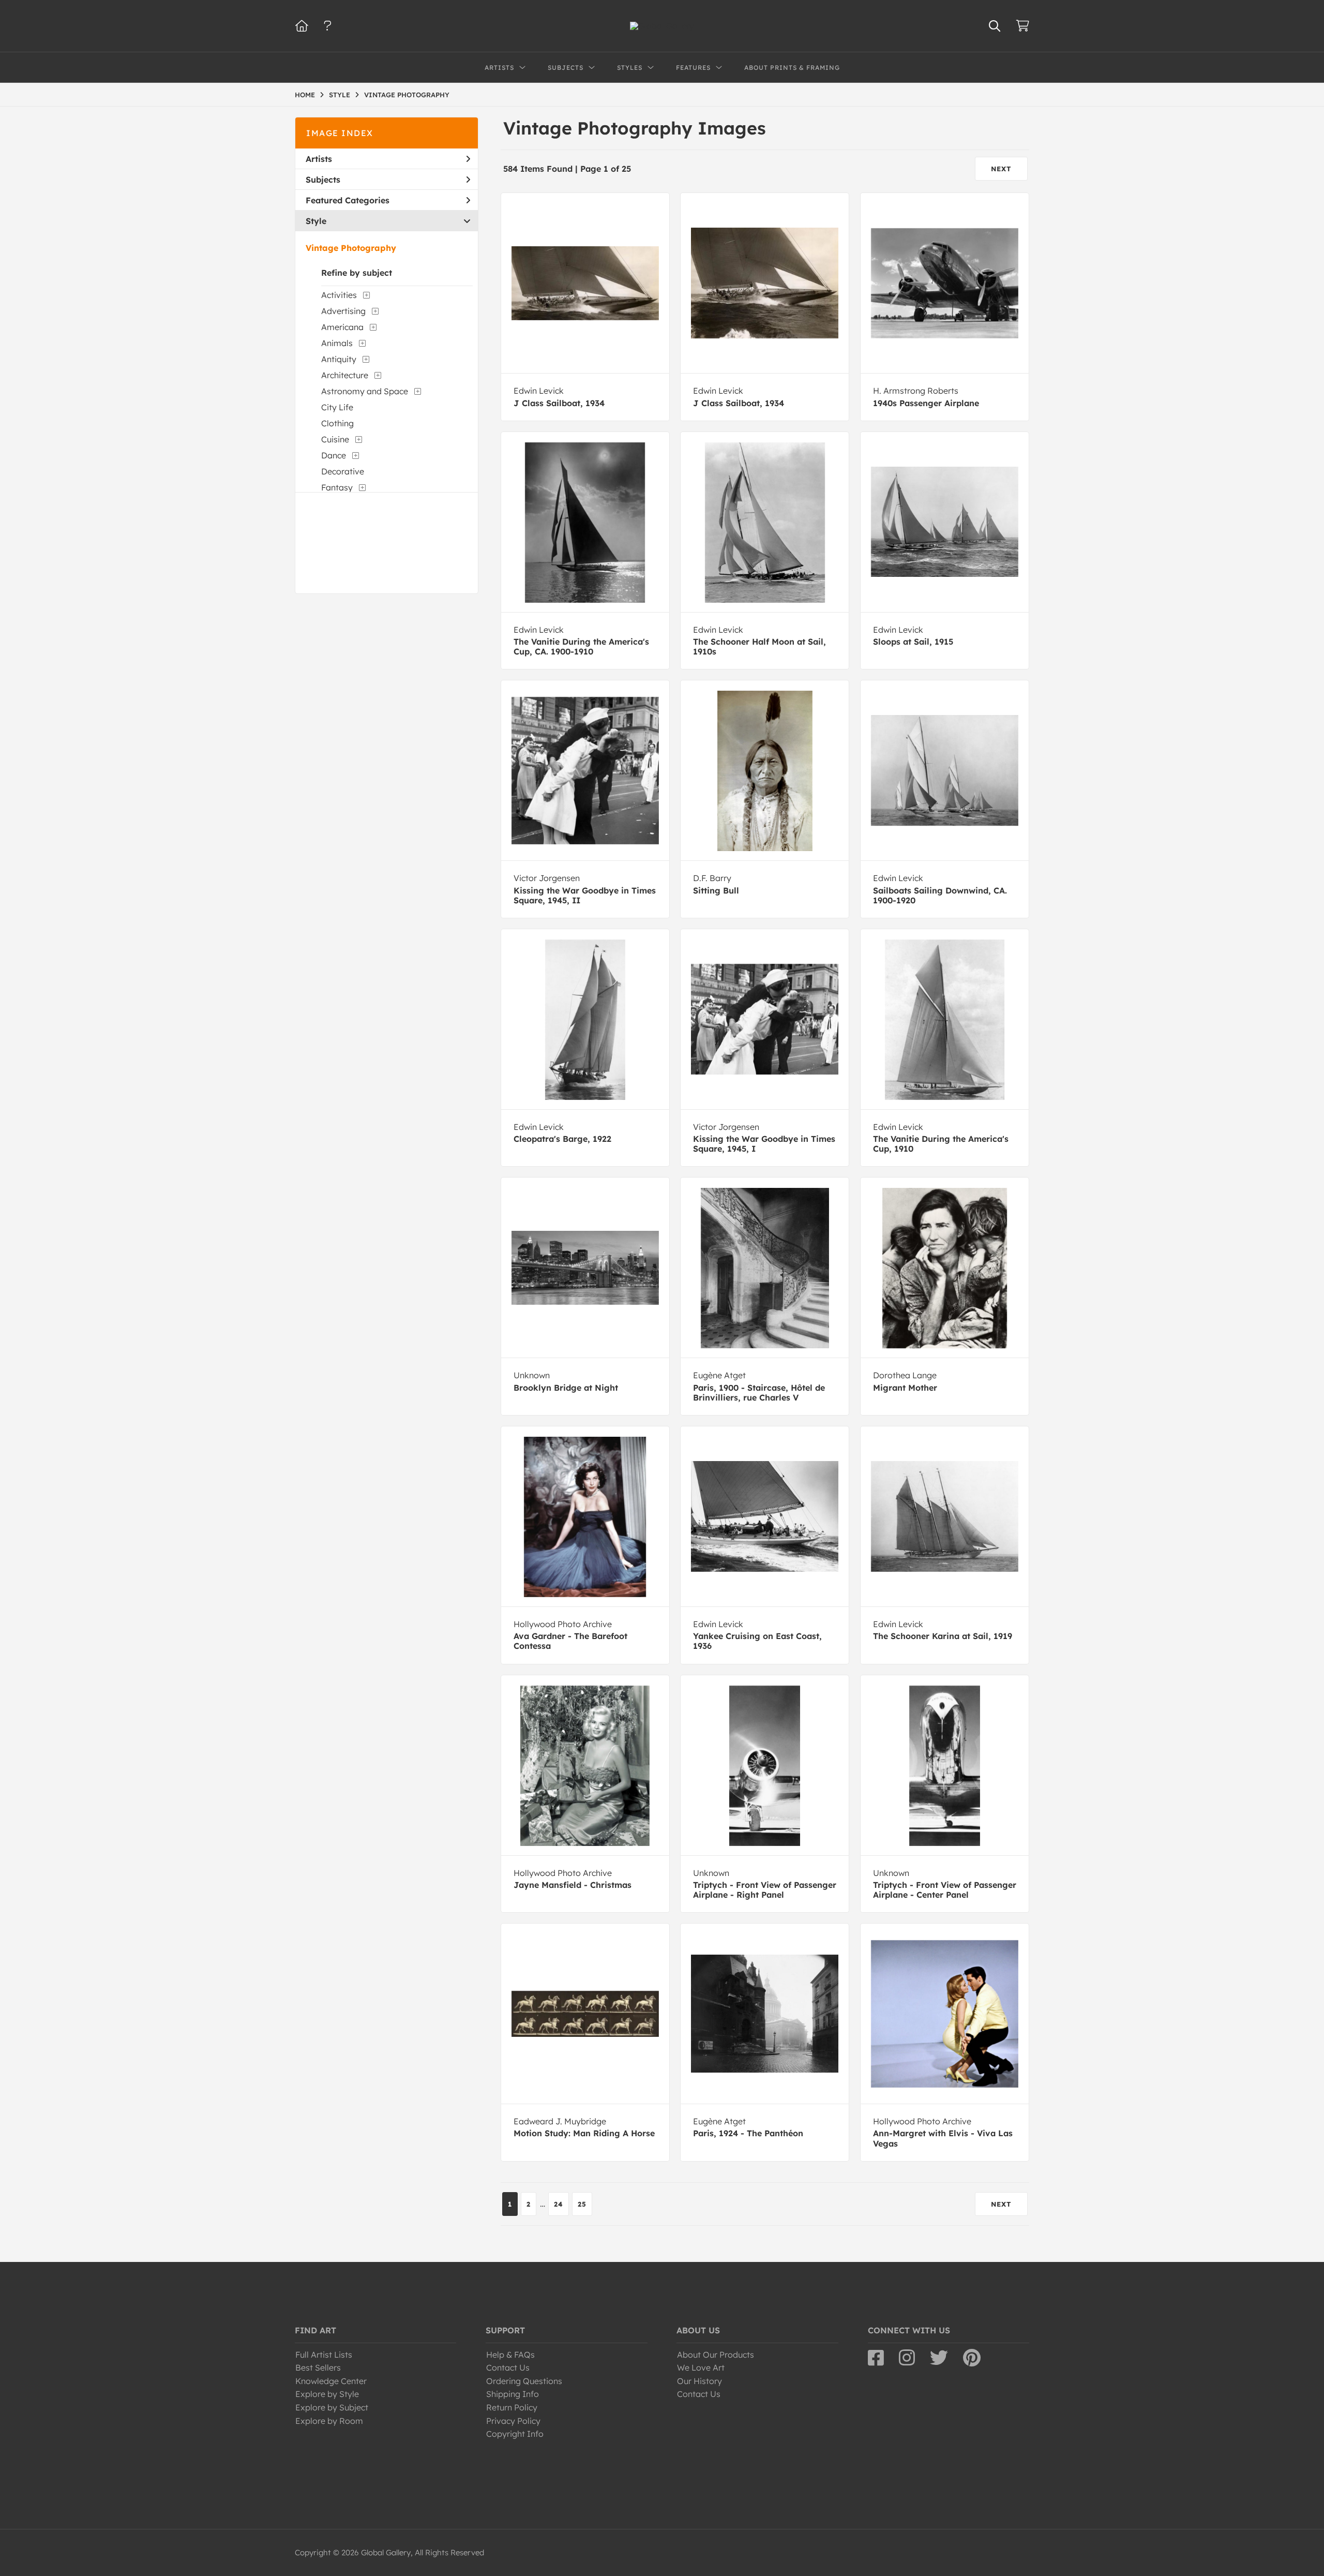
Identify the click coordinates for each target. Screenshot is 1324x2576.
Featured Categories (348, 200)
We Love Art (701, 2367)
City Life (337, 407)
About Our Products (716, 2355)
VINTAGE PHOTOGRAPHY (407, 95)
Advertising (343, 311)
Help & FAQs (510, 2355)
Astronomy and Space (365, 391)
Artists (319, 159)
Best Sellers (318, 2367)
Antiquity (339, 359)
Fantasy (337, 487)
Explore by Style (327, 2394)
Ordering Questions (524, 2381)
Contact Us (508, 2367)
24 (559, 2204)
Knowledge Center (331, 2381)
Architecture (345, 375)
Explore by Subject (332, 2407)
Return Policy (512, 2407)
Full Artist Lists (324, 2355)
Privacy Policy (513, 2421)
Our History (699, 2381)
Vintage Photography (351, 248)
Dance (334, 455)
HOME (305, 95)
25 (582, 2204)
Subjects (323, 180)
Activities (339, 295)
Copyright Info (515, 2434)
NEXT (1001, 169)
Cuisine (335, 439)
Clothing (337, 423)
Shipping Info (513, 2394)
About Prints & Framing (792, 68)
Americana (342, 327)
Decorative (343, 471)
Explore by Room (329, 2421)
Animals (337, 343)
